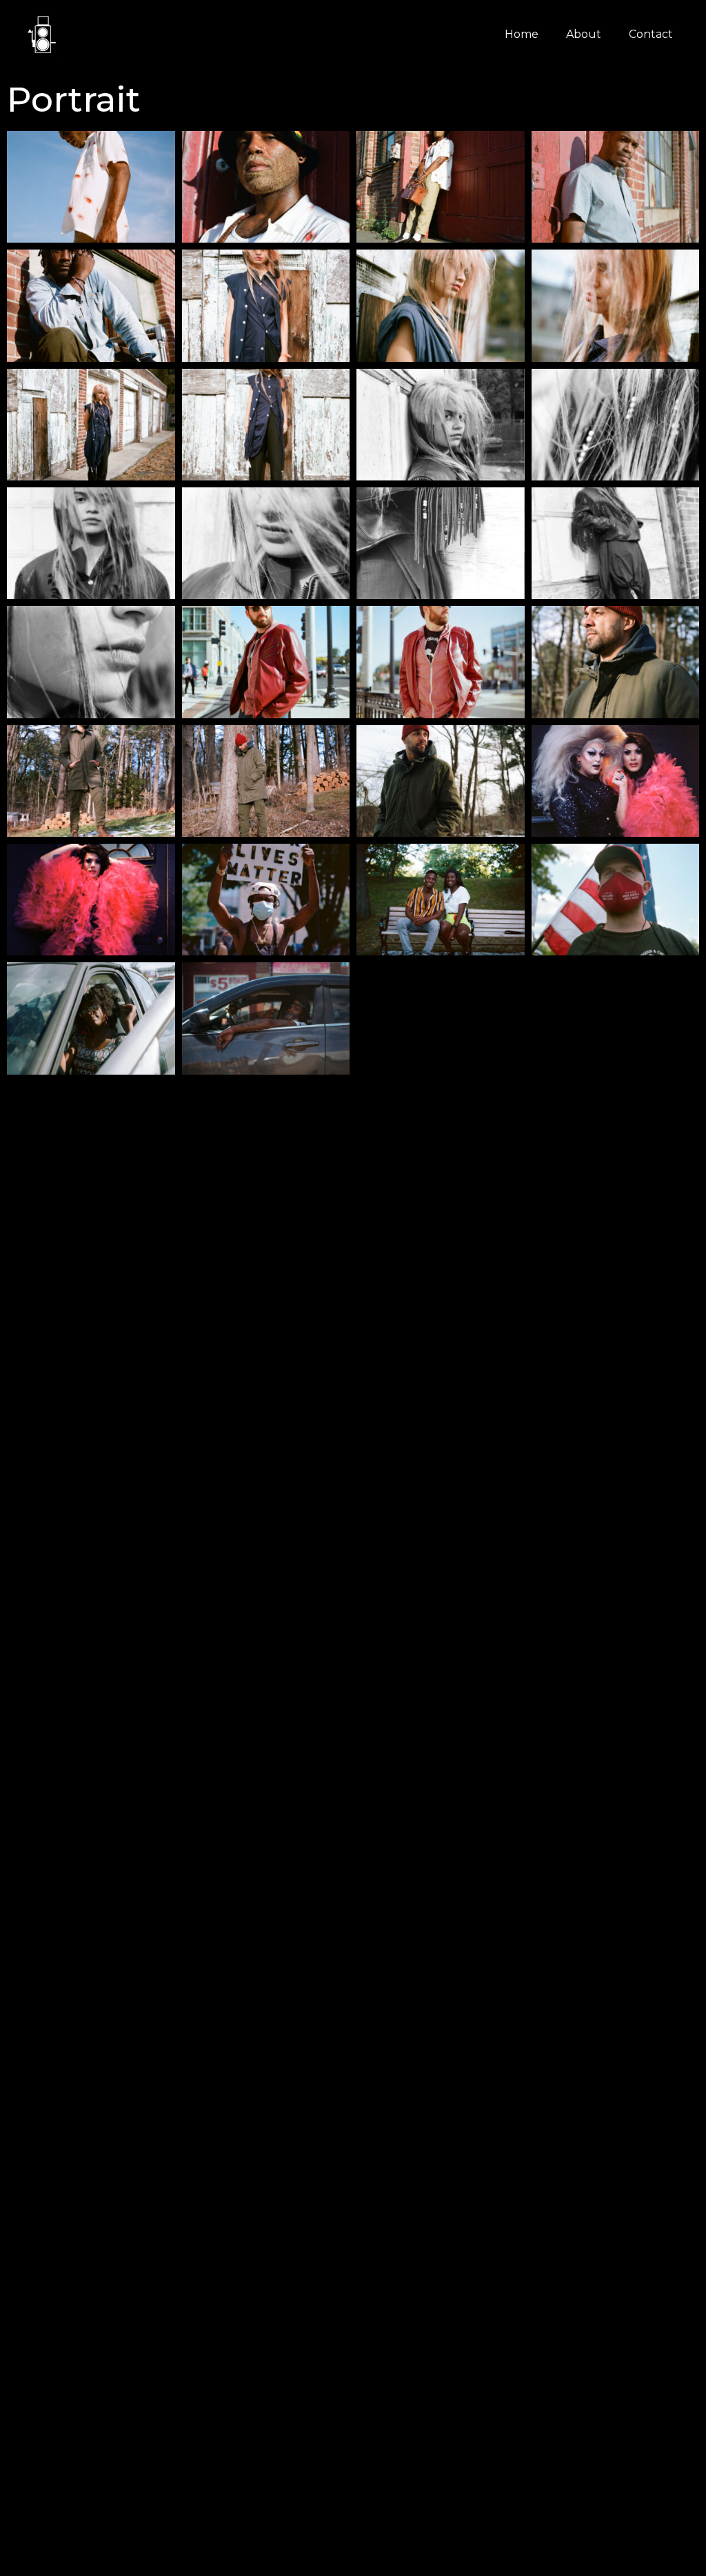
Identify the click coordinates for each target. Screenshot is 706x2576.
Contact (651, 34)
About (584, 34)
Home (522, 34)
